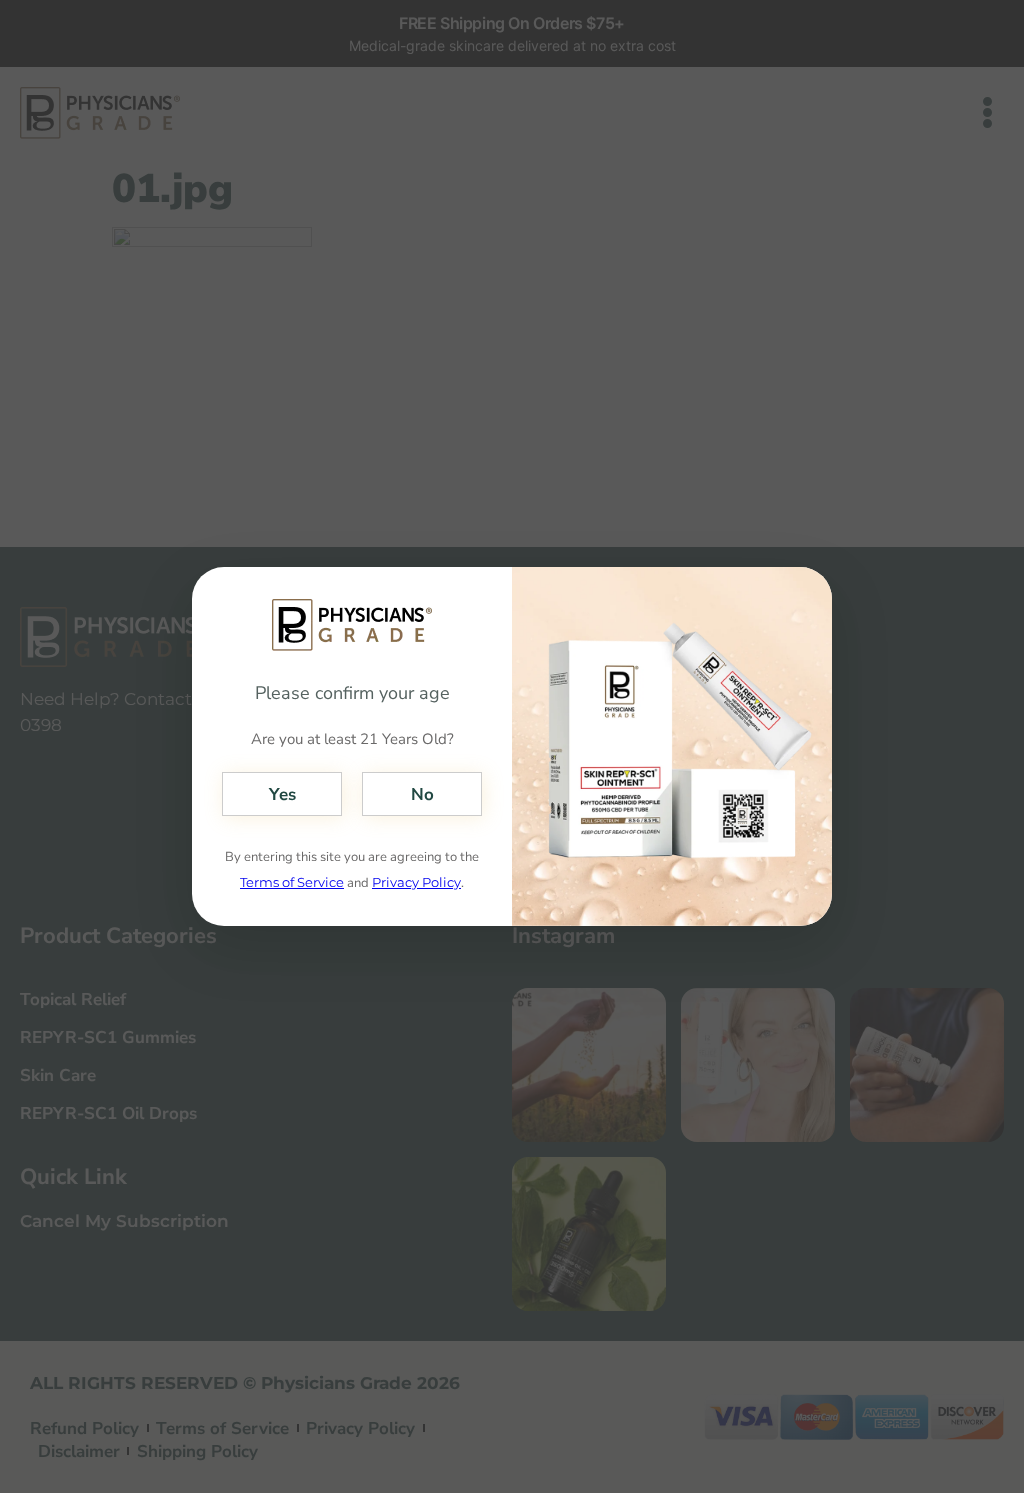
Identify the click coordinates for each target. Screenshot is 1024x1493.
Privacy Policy (416, 882)
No (422, 794)
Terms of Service (292, 882)
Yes (282, 794)
